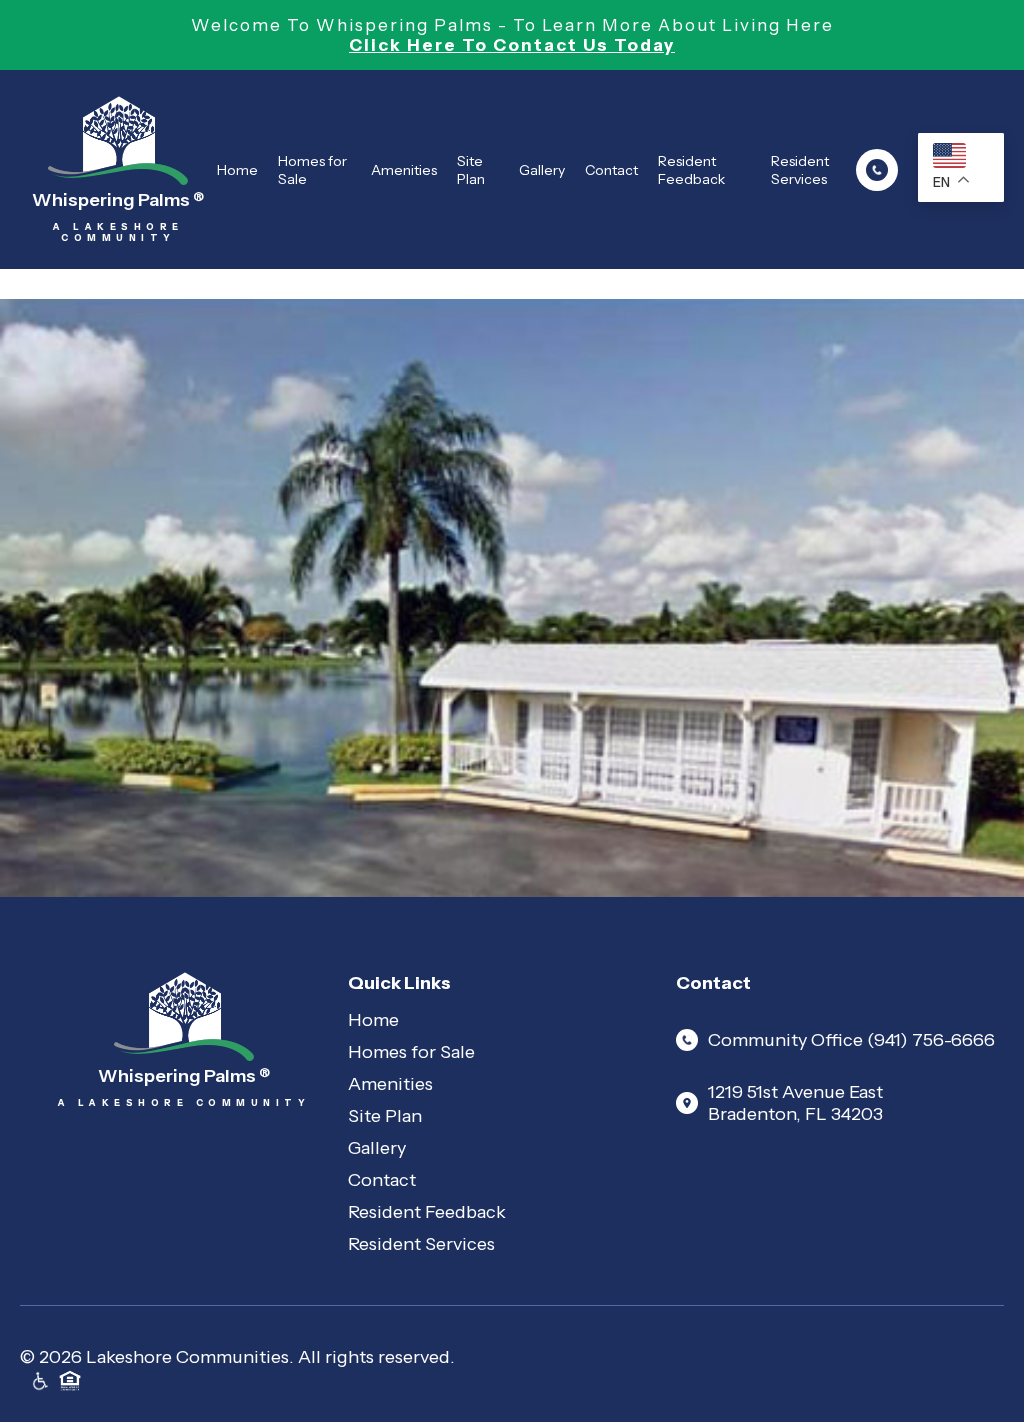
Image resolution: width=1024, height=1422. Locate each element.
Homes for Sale (312, 170)
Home (237, 170)
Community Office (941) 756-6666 (851, 1040)
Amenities (404, 170)
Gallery (542, 170)
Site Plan (471, 170)
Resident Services (800, 170)
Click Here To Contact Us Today (512, 45)
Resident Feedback (691, 170)
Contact (611, 170)
